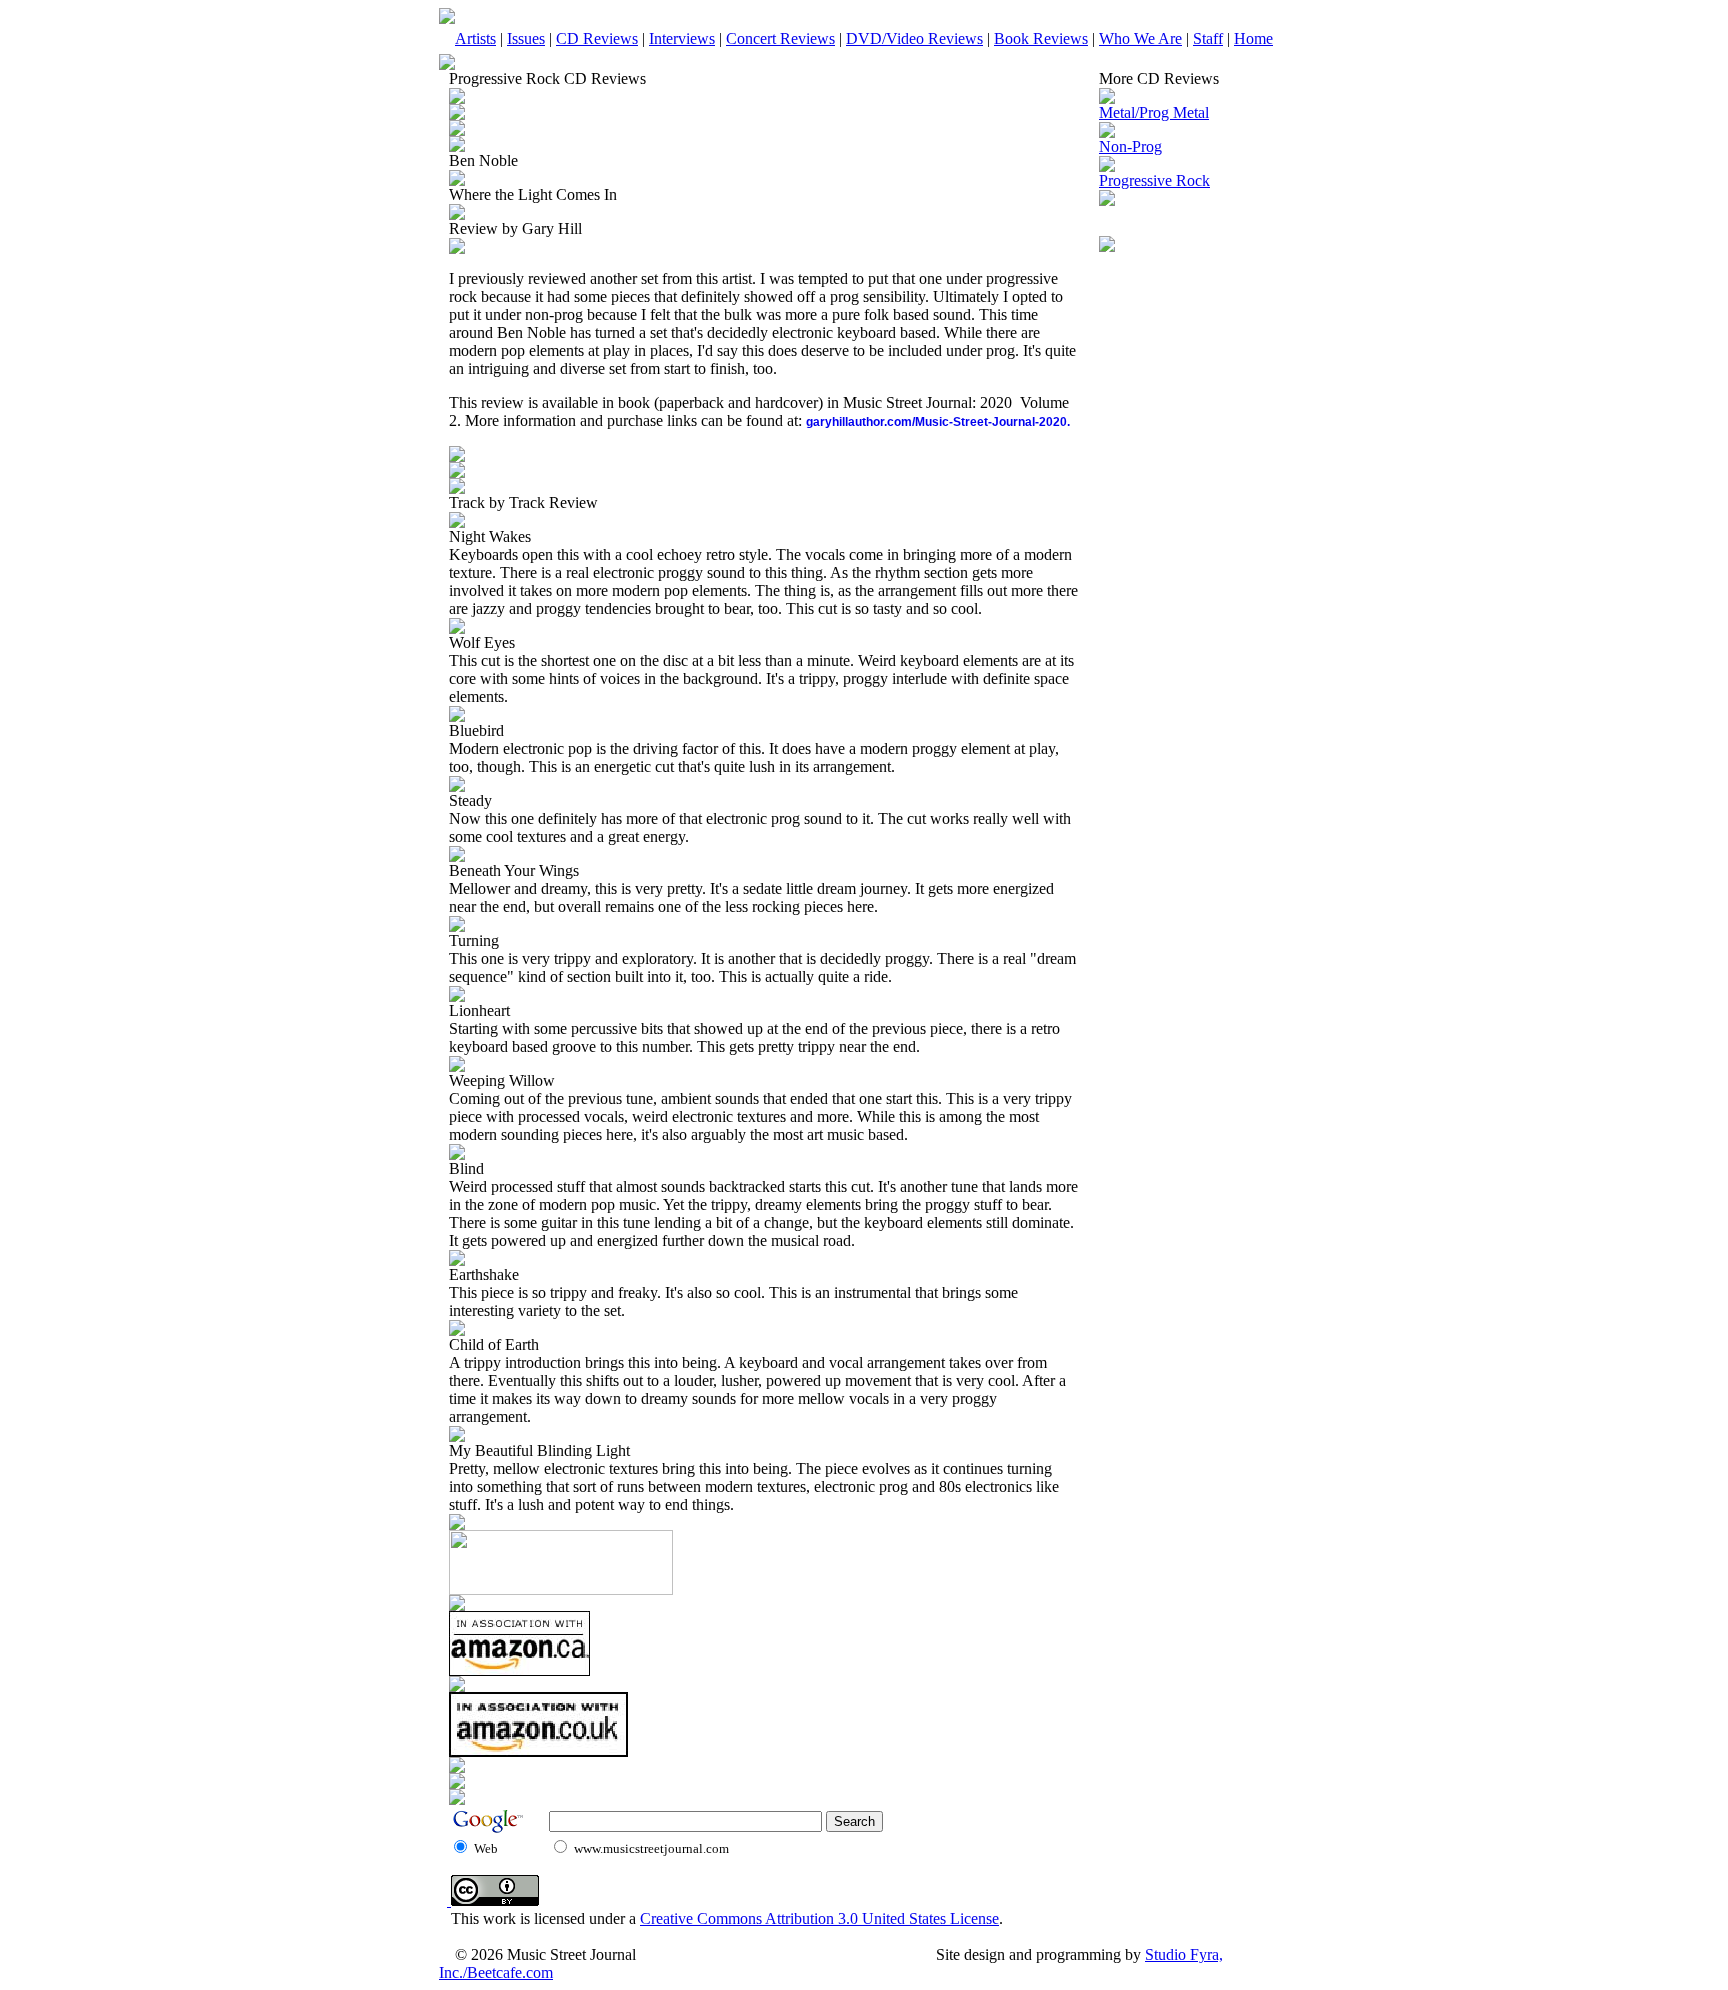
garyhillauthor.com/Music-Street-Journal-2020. (938, 422)
